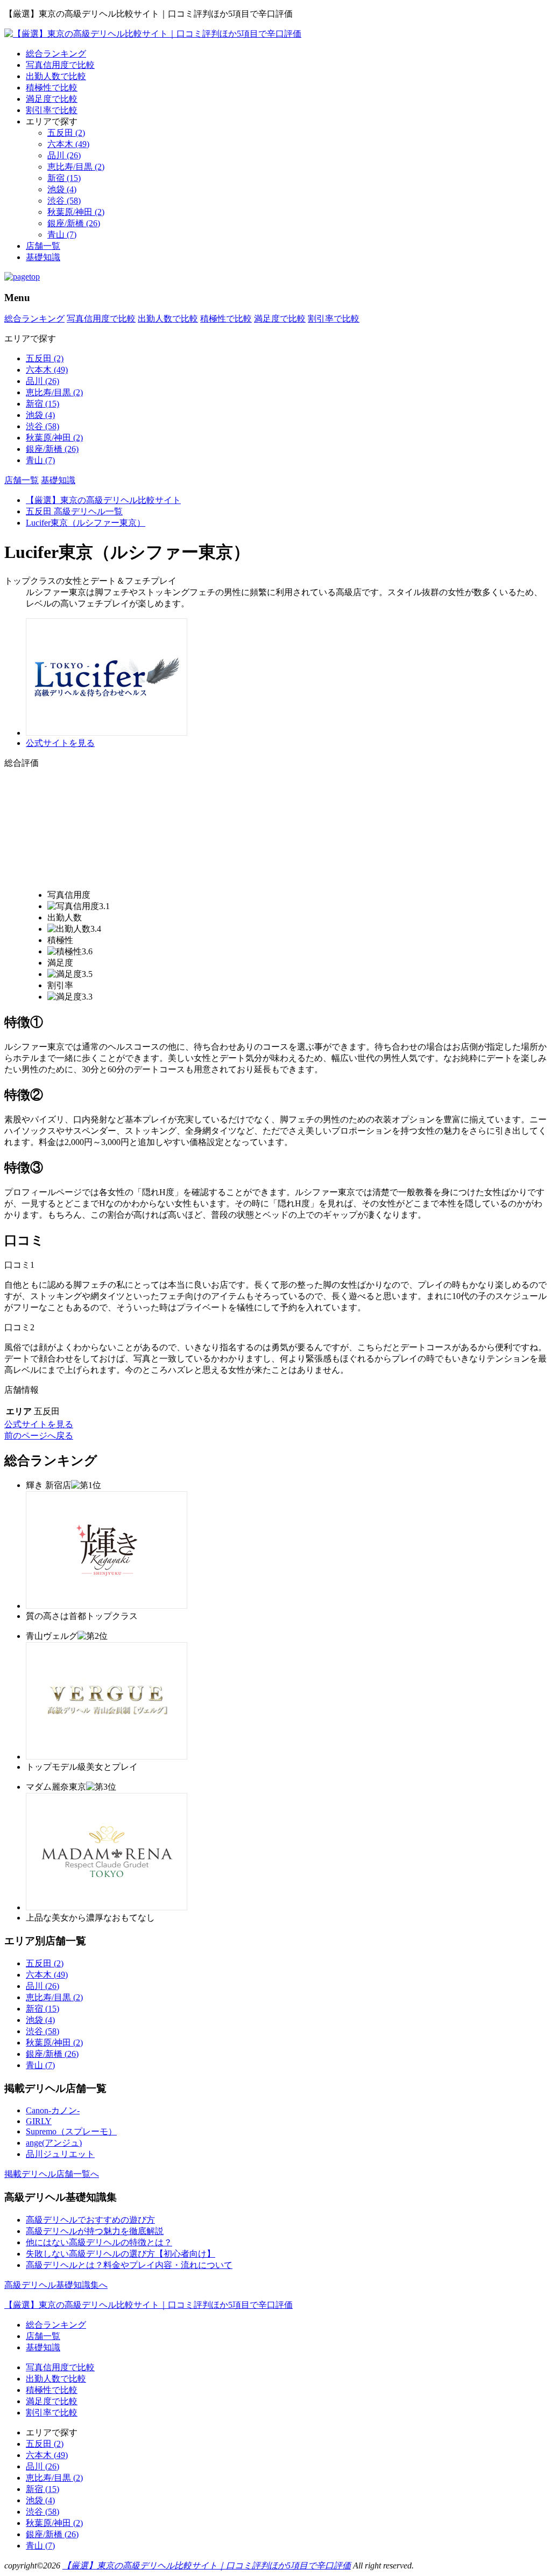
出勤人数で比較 (56, 76)
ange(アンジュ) (54, 2143)
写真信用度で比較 (60, 65)
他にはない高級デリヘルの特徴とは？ (99, 2242)
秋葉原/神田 (76, 212)
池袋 (62, 189)
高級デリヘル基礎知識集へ (56, 2285)
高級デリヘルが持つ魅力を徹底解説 (95, 2231)
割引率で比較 (52, 110)
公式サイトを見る (60, 743)
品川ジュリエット (60, 2154)
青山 (62, 235)
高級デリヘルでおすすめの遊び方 (90, 2220)
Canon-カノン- (53, 2110)
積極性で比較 (52, 88)
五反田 (66, 133)
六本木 (68, 144)
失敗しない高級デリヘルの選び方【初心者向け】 (121, 2254)
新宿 (64, 178)
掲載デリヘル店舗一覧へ (52, 2174)
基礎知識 (43, 257)
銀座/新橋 (74, 223)
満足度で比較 (52, 99)
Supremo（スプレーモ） (71, 2131)
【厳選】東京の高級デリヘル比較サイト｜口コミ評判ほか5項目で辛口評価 (149, 2305)
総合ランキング (56, 54)
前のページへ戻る (39, 1436)
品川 (64, 155)
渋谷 (64, 201)
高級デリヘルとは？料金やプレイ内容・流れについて (129, 2265)
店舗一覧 (43, 246)
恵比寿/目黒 (76, 167)
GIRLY (39, 2121)
